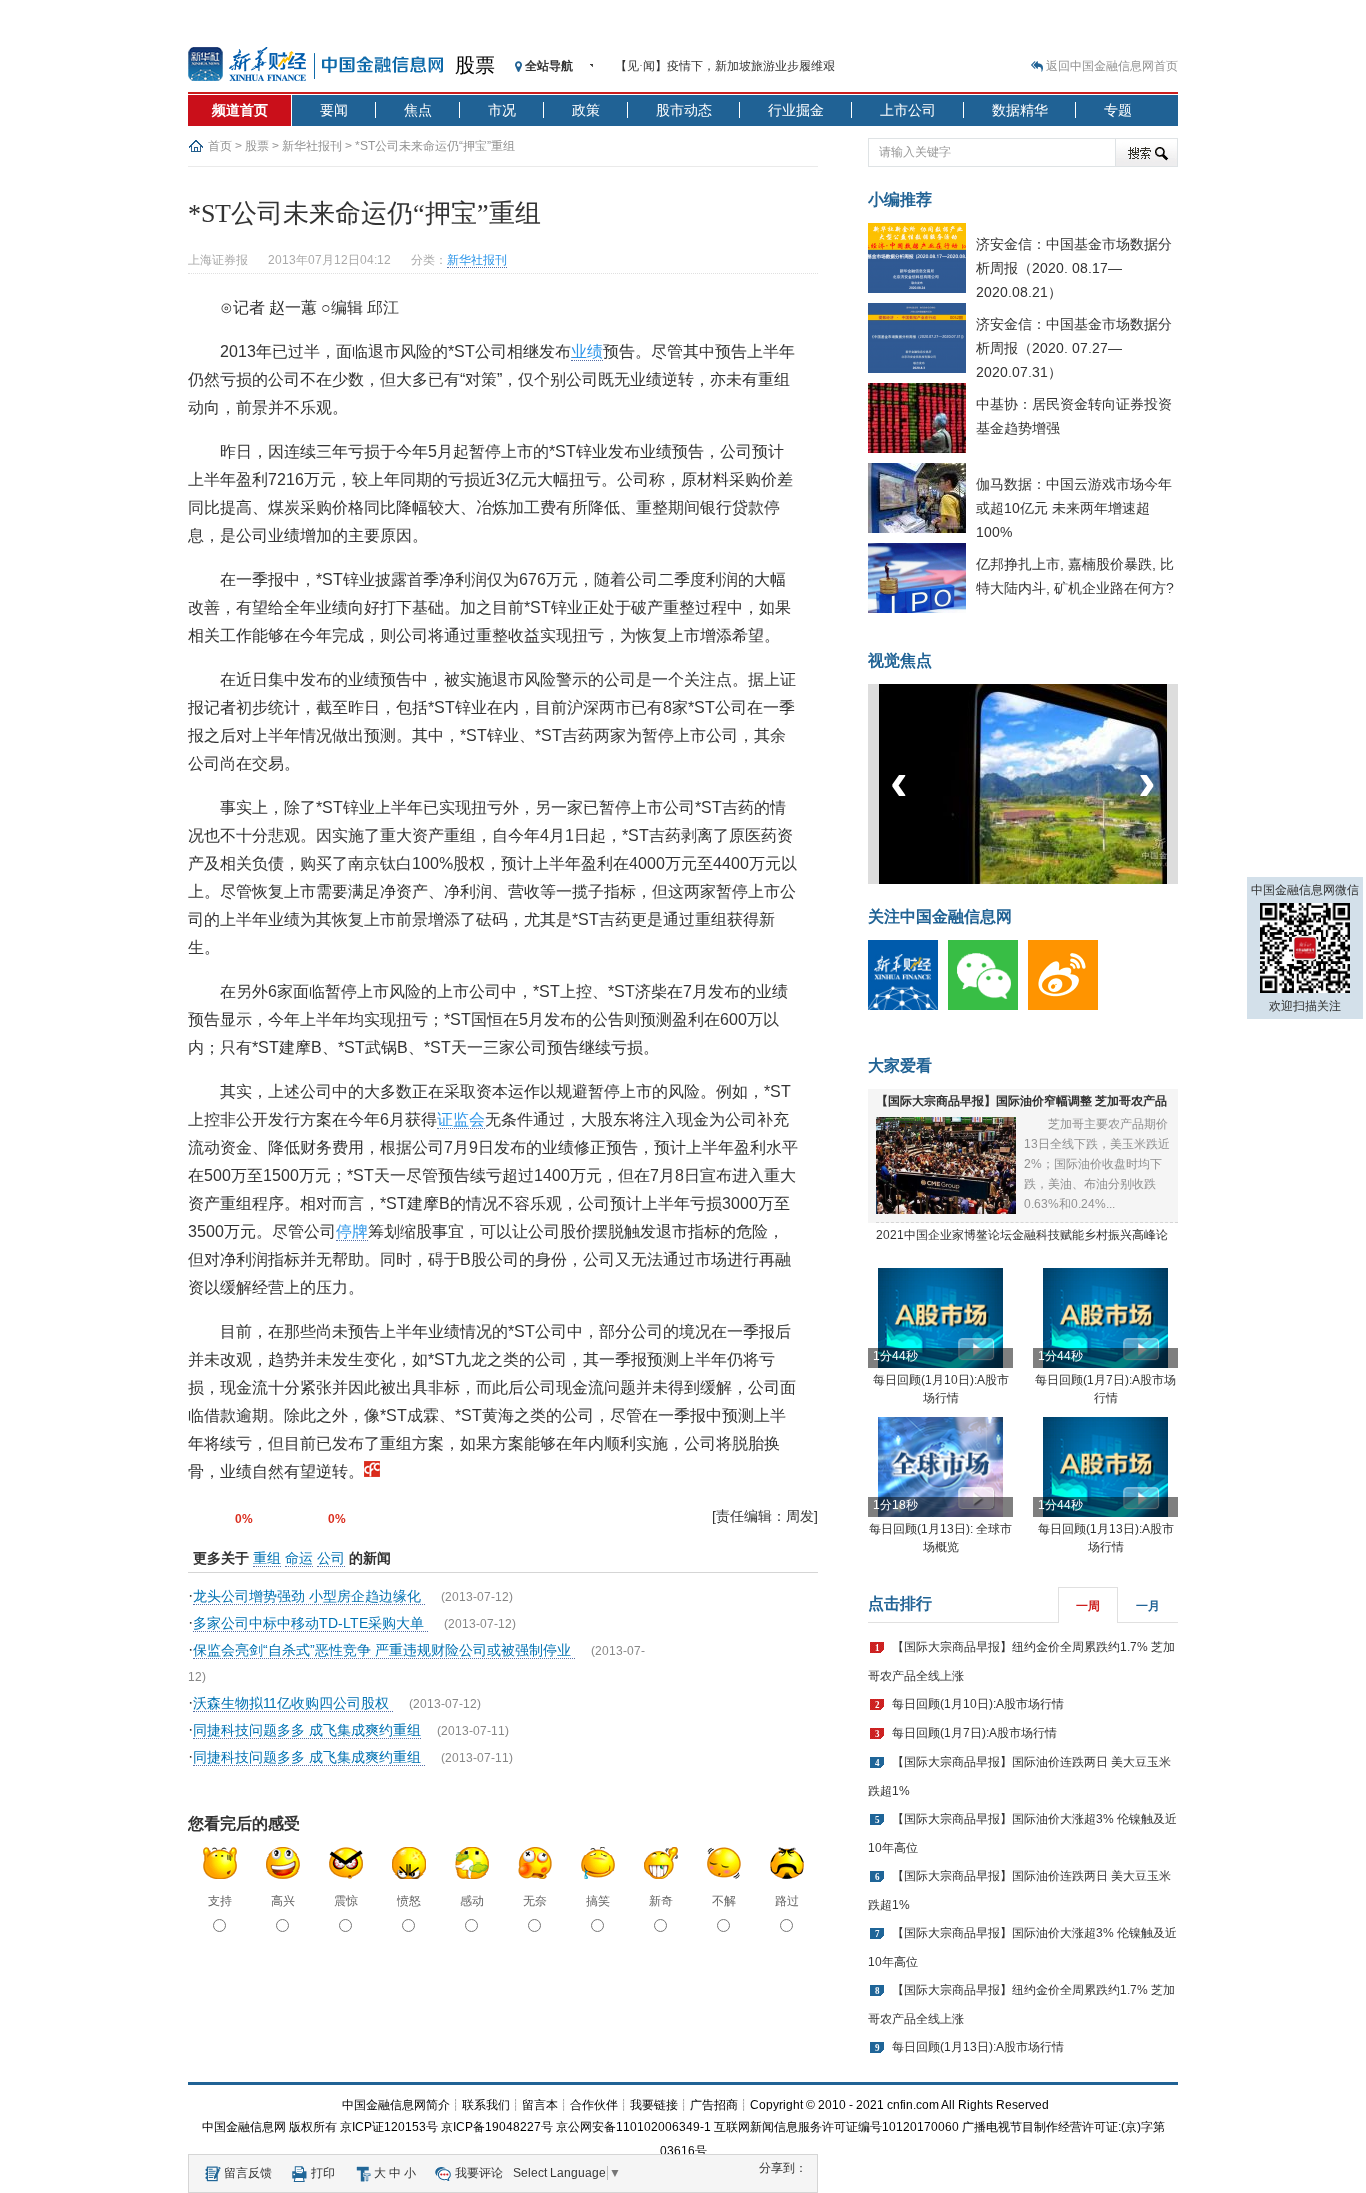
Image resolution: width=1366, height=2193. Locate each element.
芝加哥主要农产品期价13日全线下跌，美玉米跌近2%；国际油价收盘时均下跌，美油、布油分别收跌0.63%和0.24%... (1097, 1164)
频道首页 (240, 110)
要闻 (334, 110)
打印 (323, 2173)
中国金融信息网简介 (396, 2105)
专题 (1118, 110)
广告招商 (714, 2105)
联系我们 (486, 2105)
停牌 (352, 1231)
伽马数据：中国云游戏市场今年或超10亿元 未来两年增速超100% (1074, 508)
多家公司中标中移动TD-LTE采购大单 (310, 1623)
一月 (1148, 1606)
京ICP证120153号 (389, 2127)
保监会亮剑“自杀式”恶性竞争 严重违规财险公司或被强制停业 (384, 1650)
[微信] (988, 1006)
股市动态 (684, 110)
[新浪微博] (1068, 1006)
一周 (1088, 1606)
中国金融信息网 (244, 2127)
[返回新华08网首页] (372, 1471)
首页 (220, 146)
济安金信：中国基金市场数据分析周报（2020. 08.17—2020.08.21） (1074, 268)
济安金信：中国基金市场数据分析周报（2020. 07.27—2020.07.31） (1074, 348)
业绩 (587, 351)
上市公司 (908, 110)
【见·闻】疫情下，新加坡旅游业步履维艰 (725, 66)
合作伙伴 (594, 2105)
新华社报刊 (312, 146)
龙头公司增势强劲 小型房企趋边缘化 (309, 1596)
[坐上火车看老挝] (1056, 880)
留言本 (540, 2105)
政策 (586, 110)
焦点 (418, 110)
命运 (299, 1558)
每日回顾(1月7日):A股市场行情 (974, 1733)
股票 (475, 65)
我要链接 (654, 2105)
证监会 (461, 1119)
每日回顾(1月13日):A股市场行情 (978, 2047)
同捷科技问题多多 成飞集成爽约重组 (307, 1730)
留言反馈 (248, 2173)
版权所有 (313, 2127)
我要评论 (479, 2173)
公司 (331, 1558)
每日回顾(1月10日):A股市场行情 (978, 1704)
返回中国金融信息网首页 (1112, 66)
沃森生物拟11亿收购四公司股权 (293, 1703)
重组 (267, 1558)
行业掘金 (796, 110)
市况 (502, 110)
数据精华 (1020, 110)
